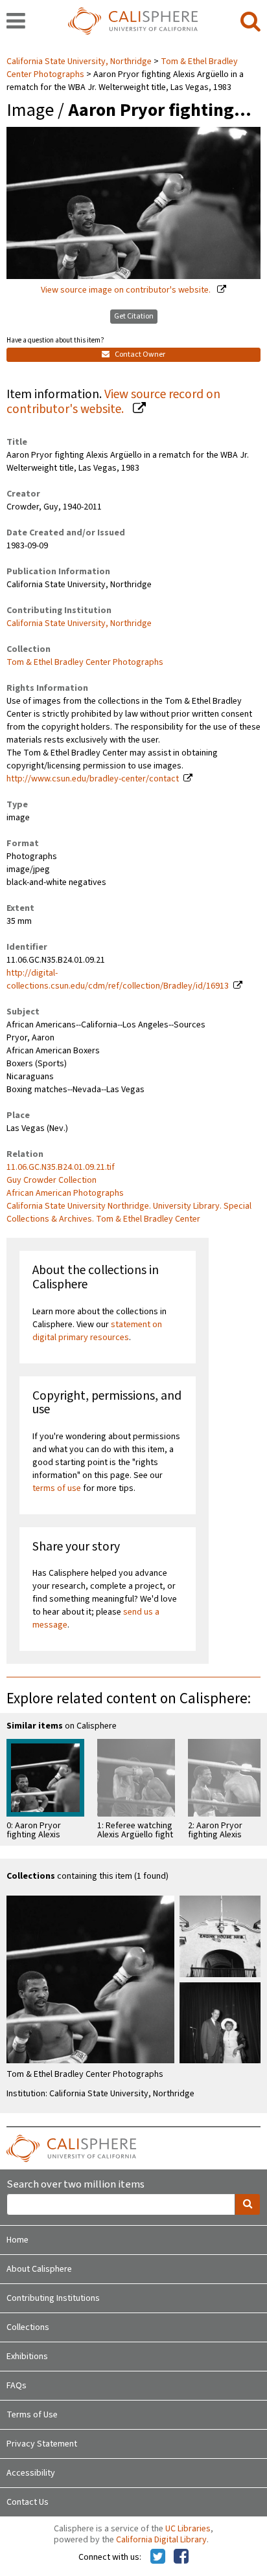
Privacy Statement (42, 2444)
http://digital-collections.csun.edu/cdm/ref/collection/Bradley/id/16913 (118, 980)
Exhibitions (27, 2357)
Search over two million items (75, 2185)
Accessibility (31, 2473)
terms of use (57, 1488)
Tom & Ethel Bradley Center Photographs (85, 662)
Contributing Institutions (53, 2298)
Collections (28, 2327)
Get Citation (134, 316)
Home (17, 2240)
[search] (250, 22)
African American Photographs (65, 1193)
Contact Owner (139, 354)
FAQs (17, 2386)
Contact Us (28, 2502)
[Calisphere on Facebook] (181, 2557)
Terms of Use (32, 2415)
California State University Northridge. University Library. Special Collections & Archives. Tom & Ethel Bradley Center (129, 1213)
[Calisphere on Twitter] (158, 2557)
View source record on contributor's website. (113, 402)
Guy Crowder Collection (52, 1180)
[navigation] (16, 22)
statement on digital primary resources (97, 1331)
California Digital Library (161, 2540)
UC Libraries (188, 2529)
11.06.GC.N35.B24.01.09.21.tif (61, 1167)
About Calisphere (39, 2269)
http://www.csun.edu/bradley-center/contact (93, 779)
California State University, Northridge (80, 62)
